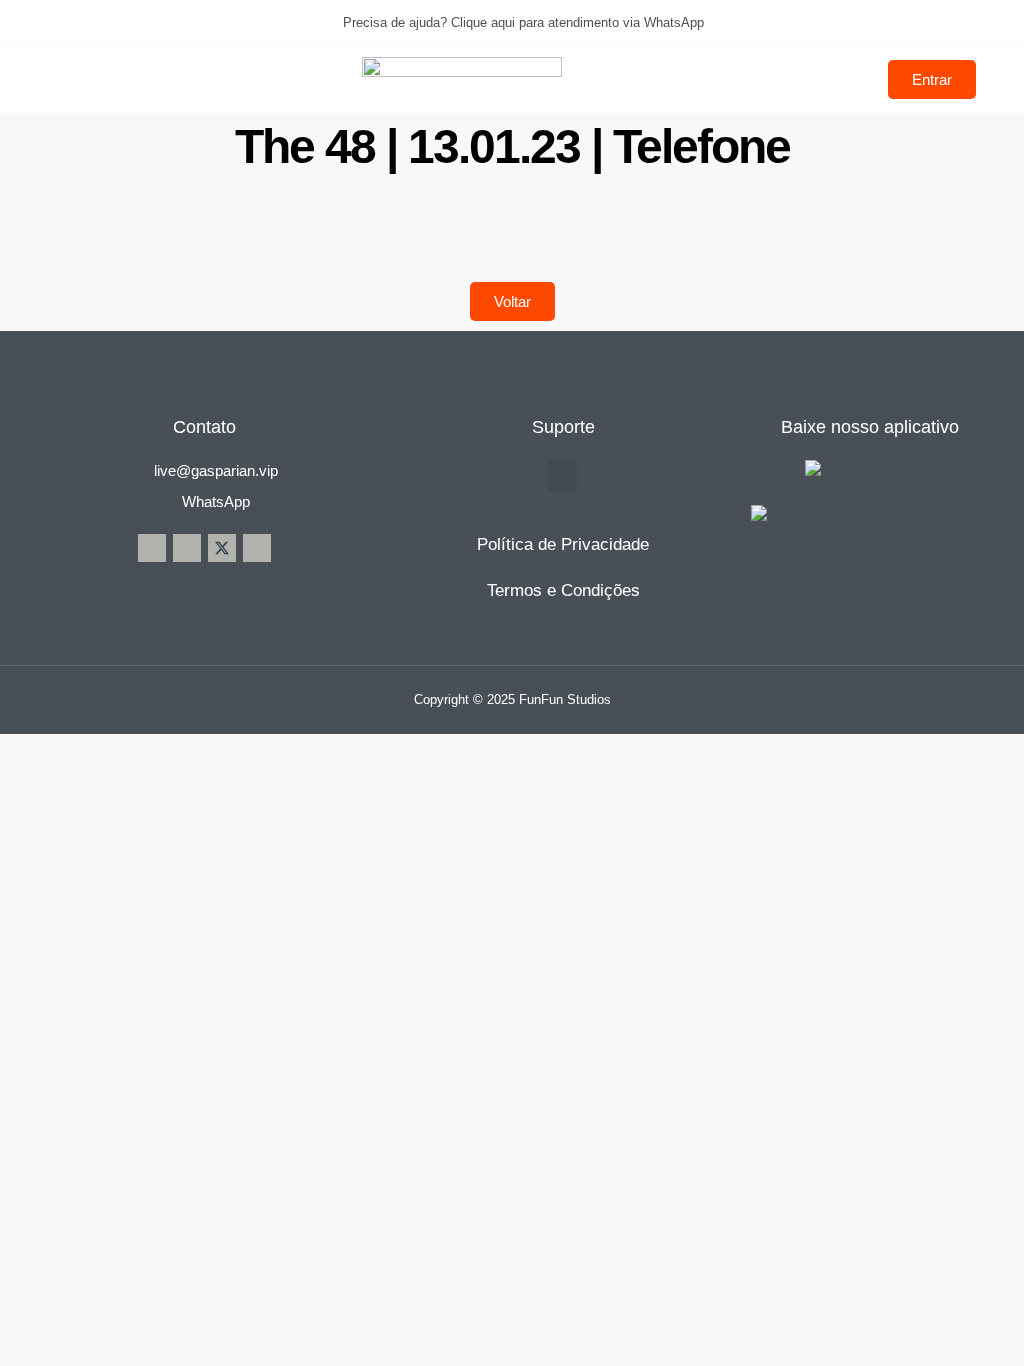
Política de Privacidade (563, 544)
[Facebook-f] (152, 548)
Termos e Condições (563, 590)
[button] (563, 475)
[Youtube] (257, 548)
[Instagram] (187, 548)
